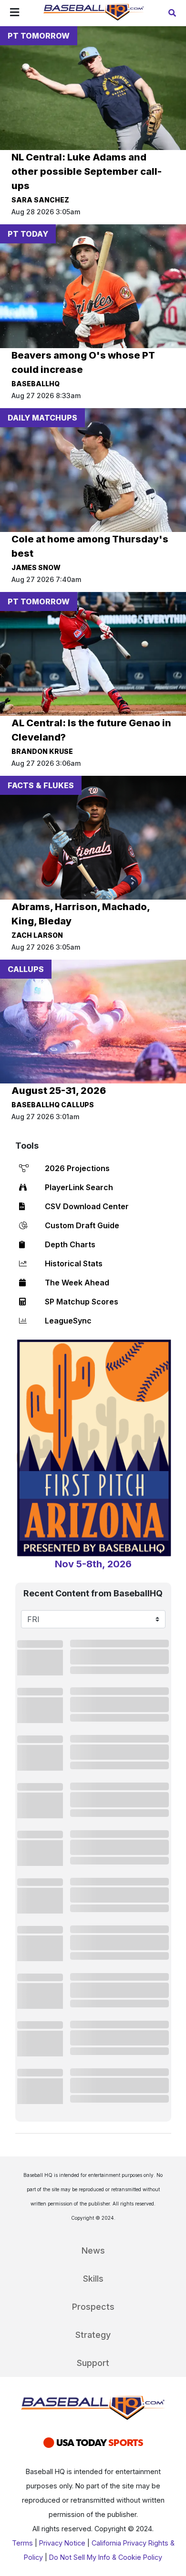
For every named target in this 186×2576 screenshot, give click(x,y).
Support (93, 2363)
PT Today (28, 234)
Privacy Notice (62, 2543)
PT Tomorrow (39, 36)
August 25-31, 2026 (59, 1091)
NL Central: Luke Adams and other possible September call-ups (87, 171)
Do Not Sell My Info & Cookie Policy (106, 2557)
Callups (26, 969)
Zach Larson (37, 935)
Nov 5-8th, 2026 (93, 1564)
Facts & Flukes (41, 785)
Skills (93, 2279)
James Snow (36, 567)
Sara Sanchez (40, 200)
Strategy (93, 2335)
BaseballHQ (36, 384)
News (93, 2250)
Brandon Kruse (42, 751)
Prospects (93, 2307)
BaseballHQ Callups (53, 1105)
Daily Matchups (42, 418)
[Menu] (15, 13)
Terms (22, 2543)
